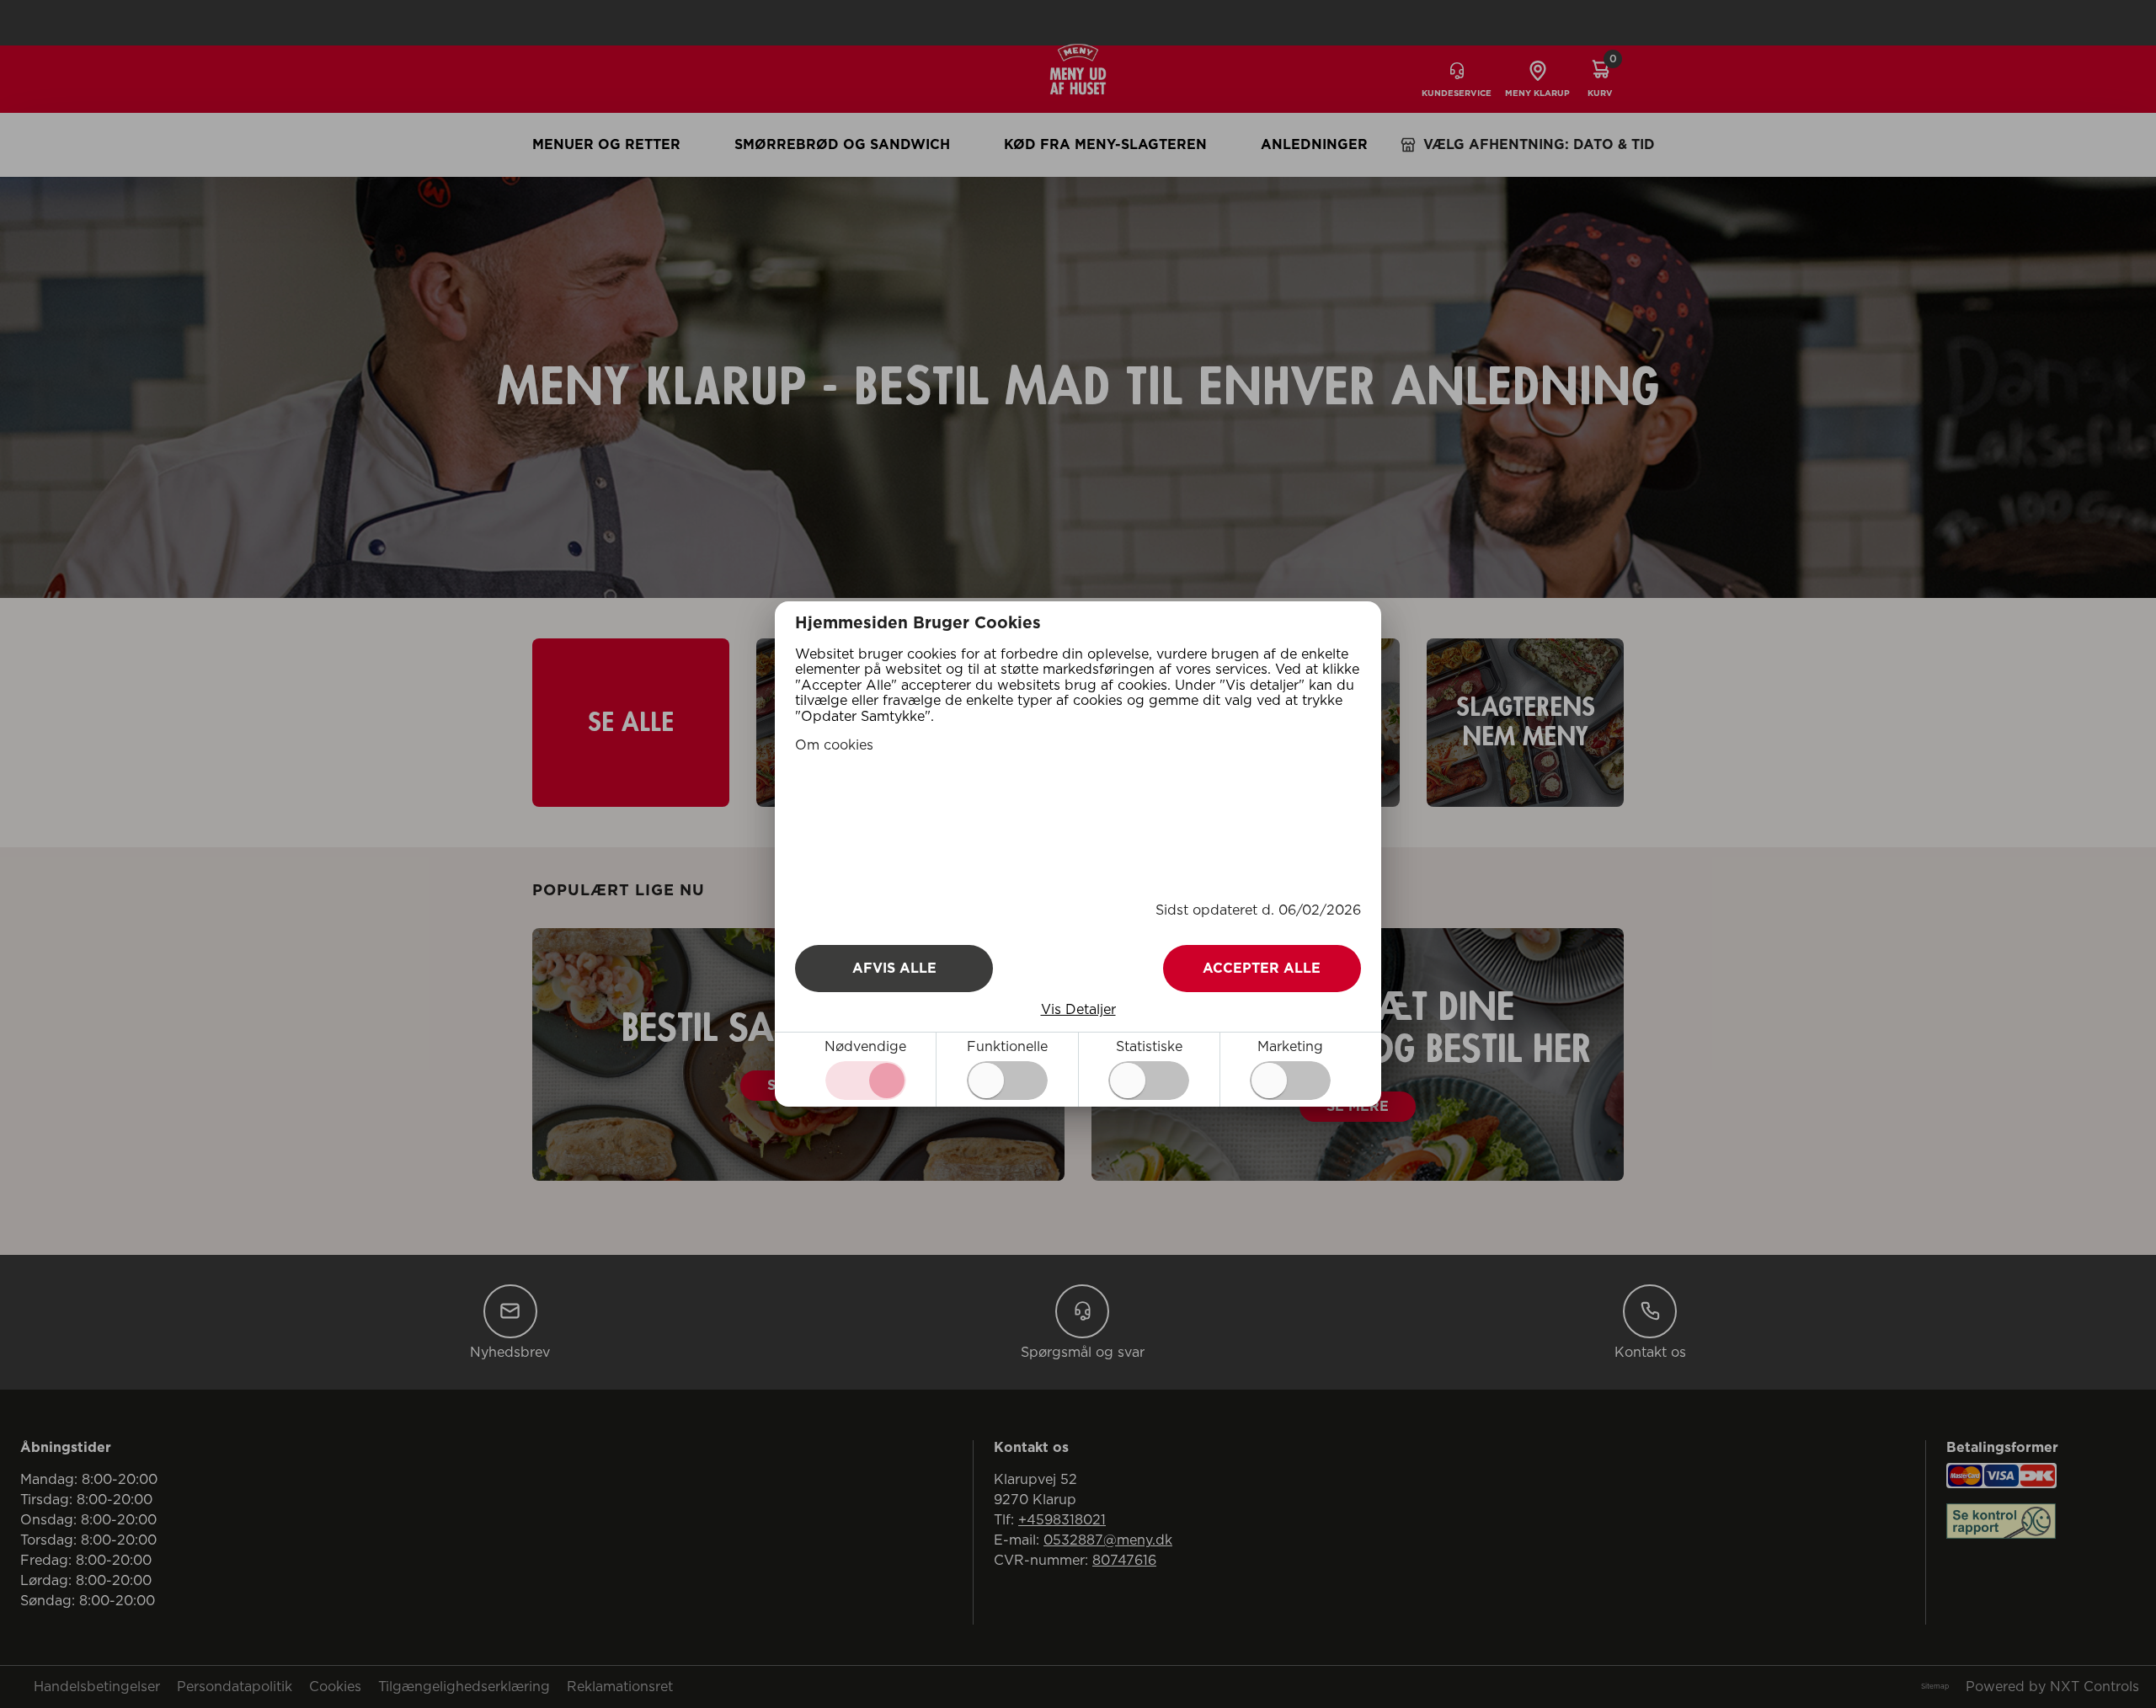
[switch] (1007, 1081)
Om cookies (834, 745)
